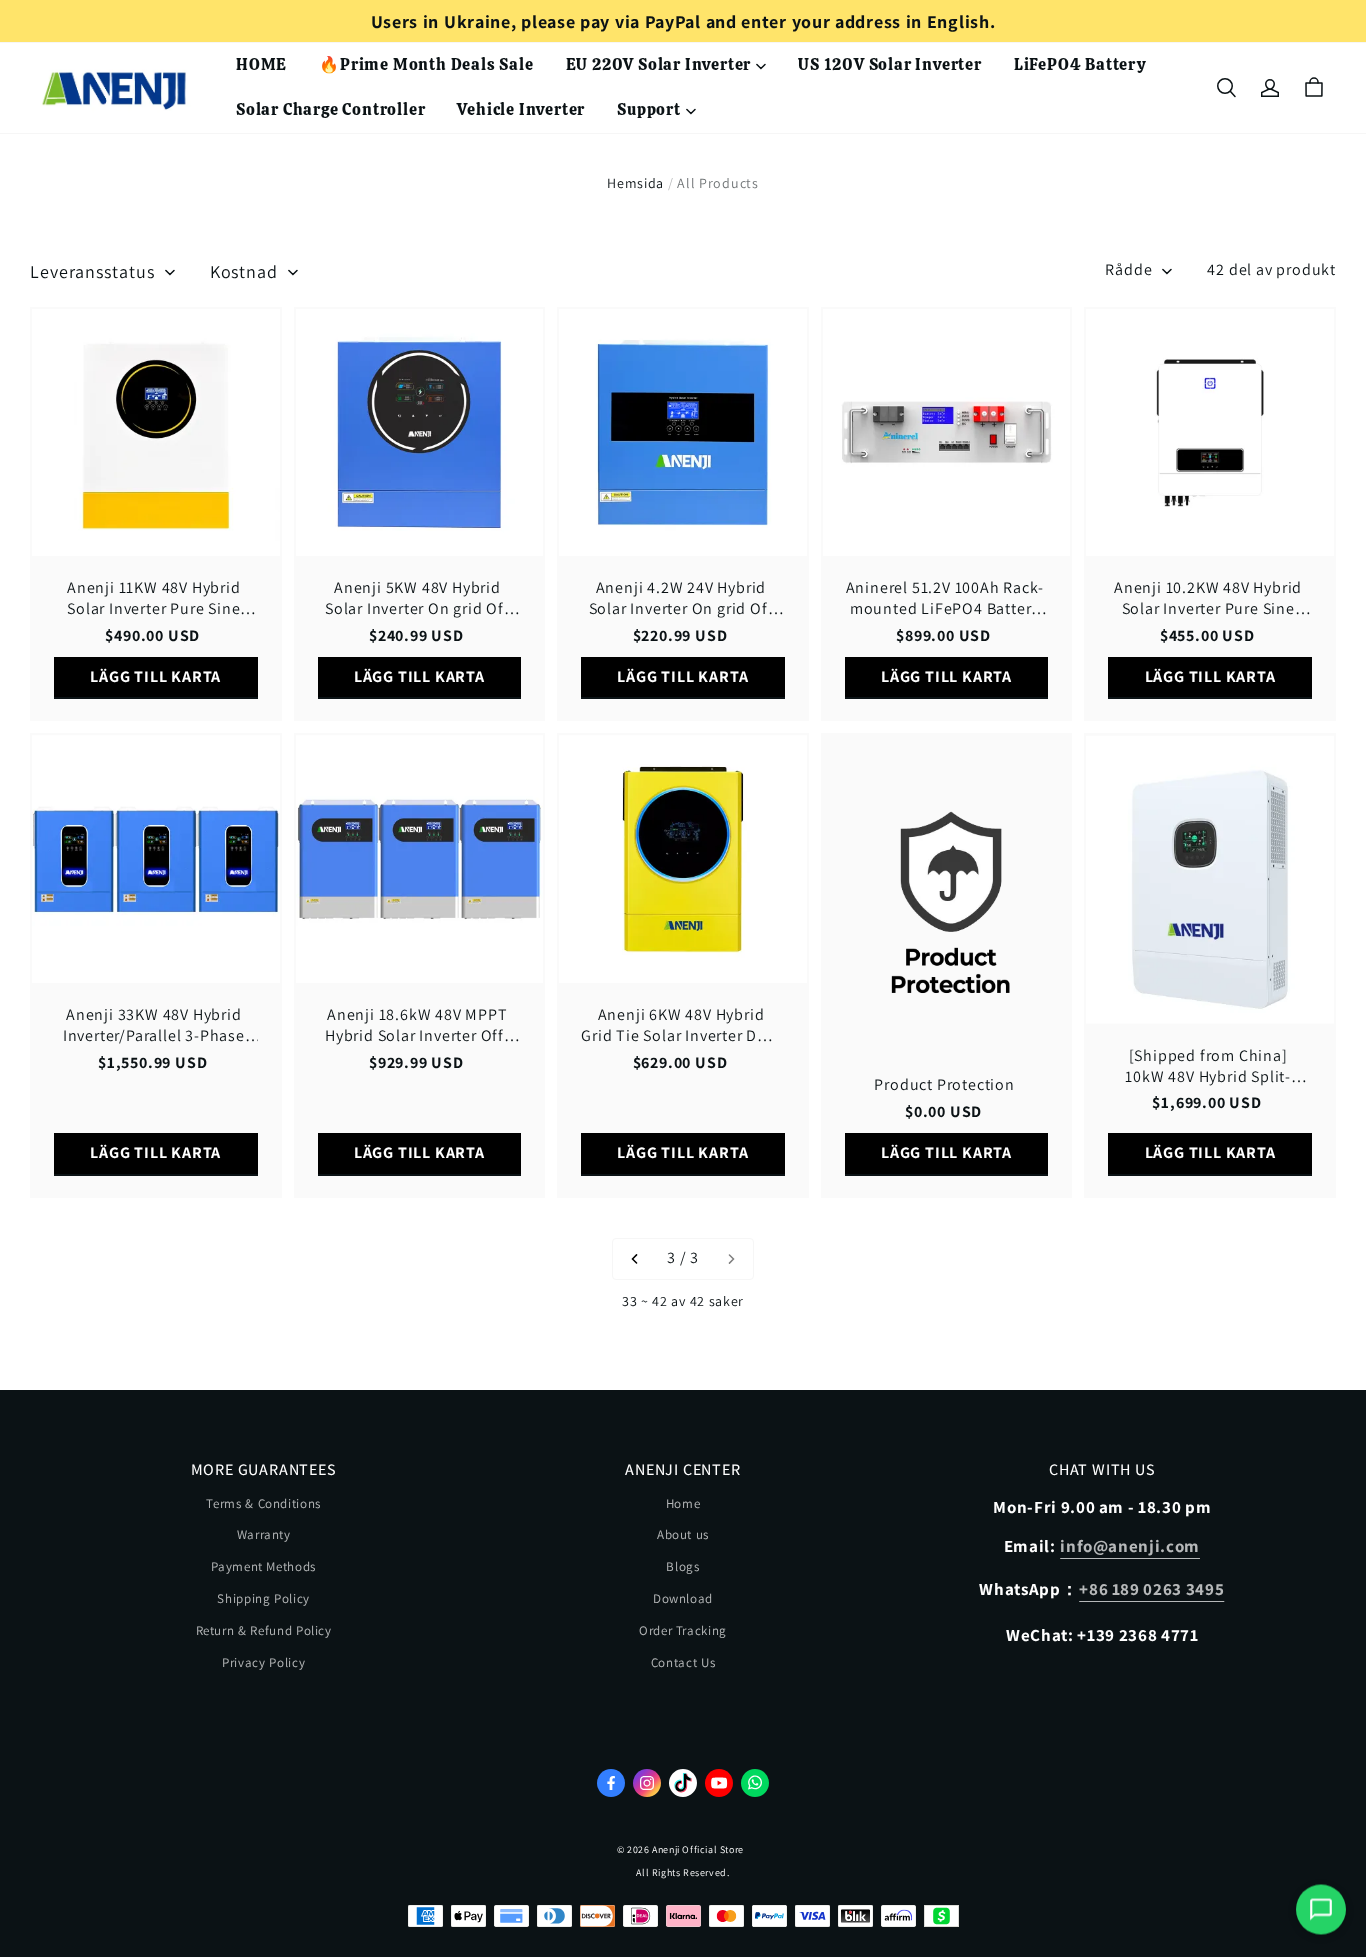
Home (683, 1503)
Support (649, 109)
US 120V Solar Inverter (890, 64)
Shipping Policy (263, 1598)
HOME (261, 64)
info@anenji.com (1130, 1546)
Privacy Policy (263, 1662)
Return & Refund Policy (264, 1630)
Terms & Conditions (263, 1503)
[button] (1226, 88)
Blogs (682, 1566)
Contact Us (683, 1662)
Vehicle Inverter (521, 109)
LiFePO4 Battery (1080, 64)
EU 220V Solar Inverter (659, 64)
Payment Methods (263, 1566)
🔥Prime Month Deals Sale (426, 64)
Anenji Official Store (698, 1849)
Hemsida (635, 183)
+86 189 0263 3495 (1151, 1589)
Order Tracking (683, 1630)
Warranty (264, 1534)
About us (683, 1534)
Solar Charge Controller (330, 109)
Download (683, 1598)
